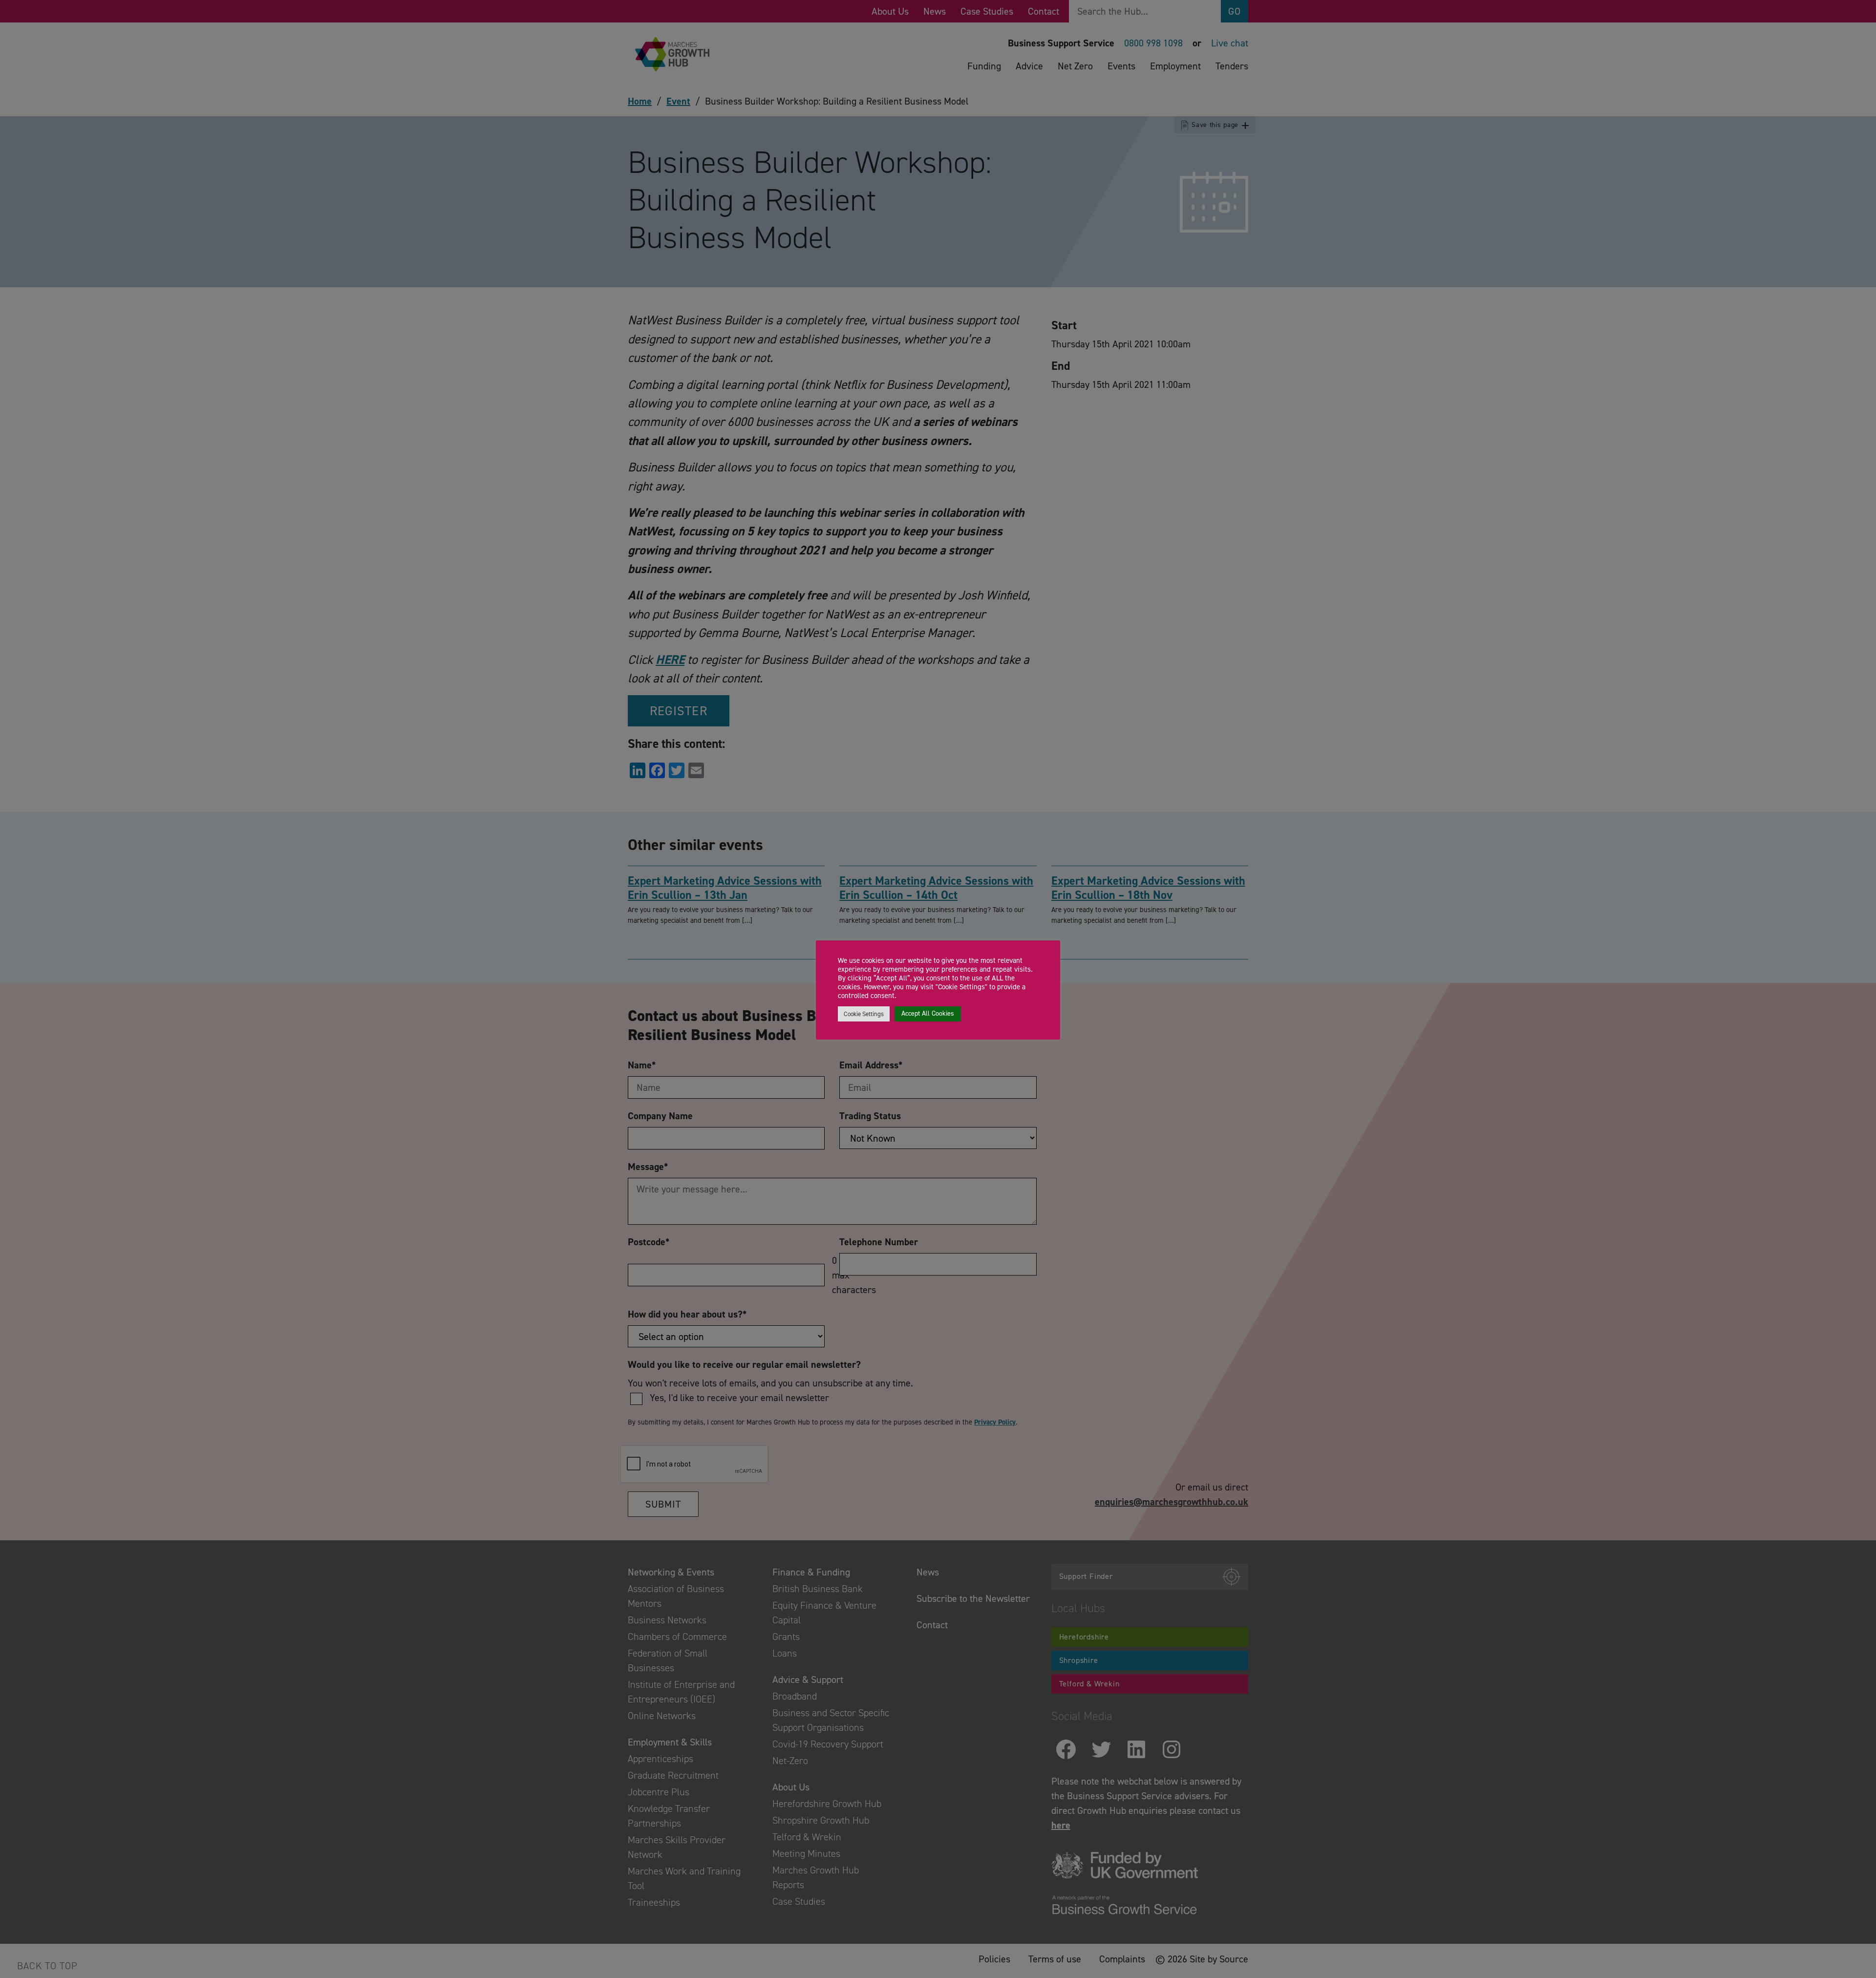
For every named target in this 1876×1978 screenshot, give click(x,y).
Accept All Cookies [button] (928, 1013)
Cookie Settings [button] (864, 1014)
